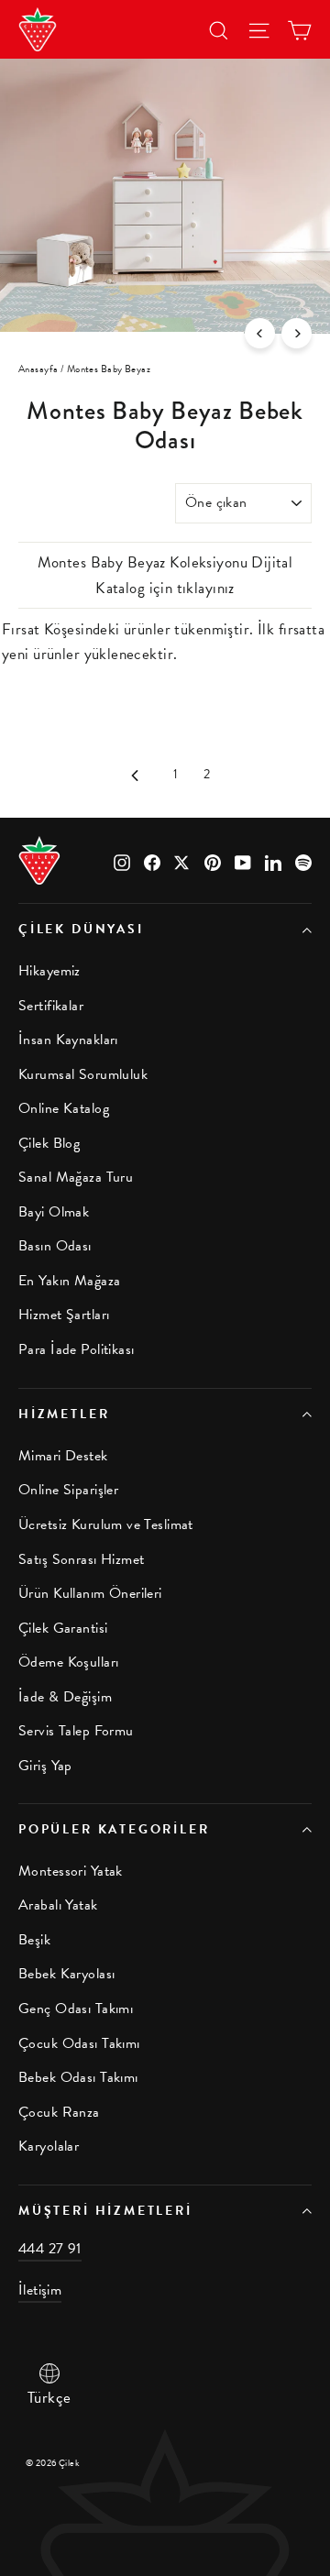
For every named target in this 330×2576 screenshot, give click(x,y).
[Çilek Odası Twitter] (182, 860)
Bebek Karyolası (66, 1974)
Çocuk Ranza (59, 2112)
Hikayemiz (49, 971)
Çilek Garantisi (63, 1628)
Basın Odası (55, 1246)
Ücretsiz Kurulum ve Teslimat (106, 1525)
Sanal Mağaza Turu (76, 1177)
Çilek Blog (49, 1143)
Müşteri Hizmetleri (105, 2211)
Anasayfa (38, 369)
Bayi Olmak (54, 1212)
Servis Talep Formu (76, 1731)
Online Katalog (64, 1108)
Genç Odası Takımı (76, 2009)
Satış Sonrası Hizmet (82, 1559)
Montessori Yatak (71, 1871)
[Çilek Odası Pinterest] (213, 860)
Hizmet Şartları (64, 1315)
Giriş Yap (45, 1766)
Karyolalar (49, 2146)
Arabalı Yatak (58, 1905)
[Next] (297, 333)
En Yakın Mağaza (69, 1281)
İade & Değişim (65, 1697)
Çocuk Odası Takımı (79, 2043)
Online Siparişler (68, 1490)
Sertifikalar (51, 1006)
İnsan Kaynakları (68, 1040)
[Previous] (260, 333)
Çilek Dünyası (81, 929)
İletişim (40, 2290)
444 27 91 (50, 2249)
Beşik (34, 1940)
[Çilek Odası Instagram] (122, 860)
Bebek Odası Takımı (78, 2077)
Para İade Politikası (77, 1349)
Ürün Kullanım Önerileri (90, 1593)
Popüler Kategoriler (114, 1829)
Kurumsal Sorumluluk (83, 1074)
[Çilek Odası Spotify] (303, 860)
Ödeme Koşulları (68, 1662)
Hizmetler (64, 1414)
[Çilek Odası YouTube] (243, 860)
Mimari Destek (63, 1456)
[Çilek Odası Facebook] (152, 860)
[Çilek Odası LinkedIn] (273, 860)
